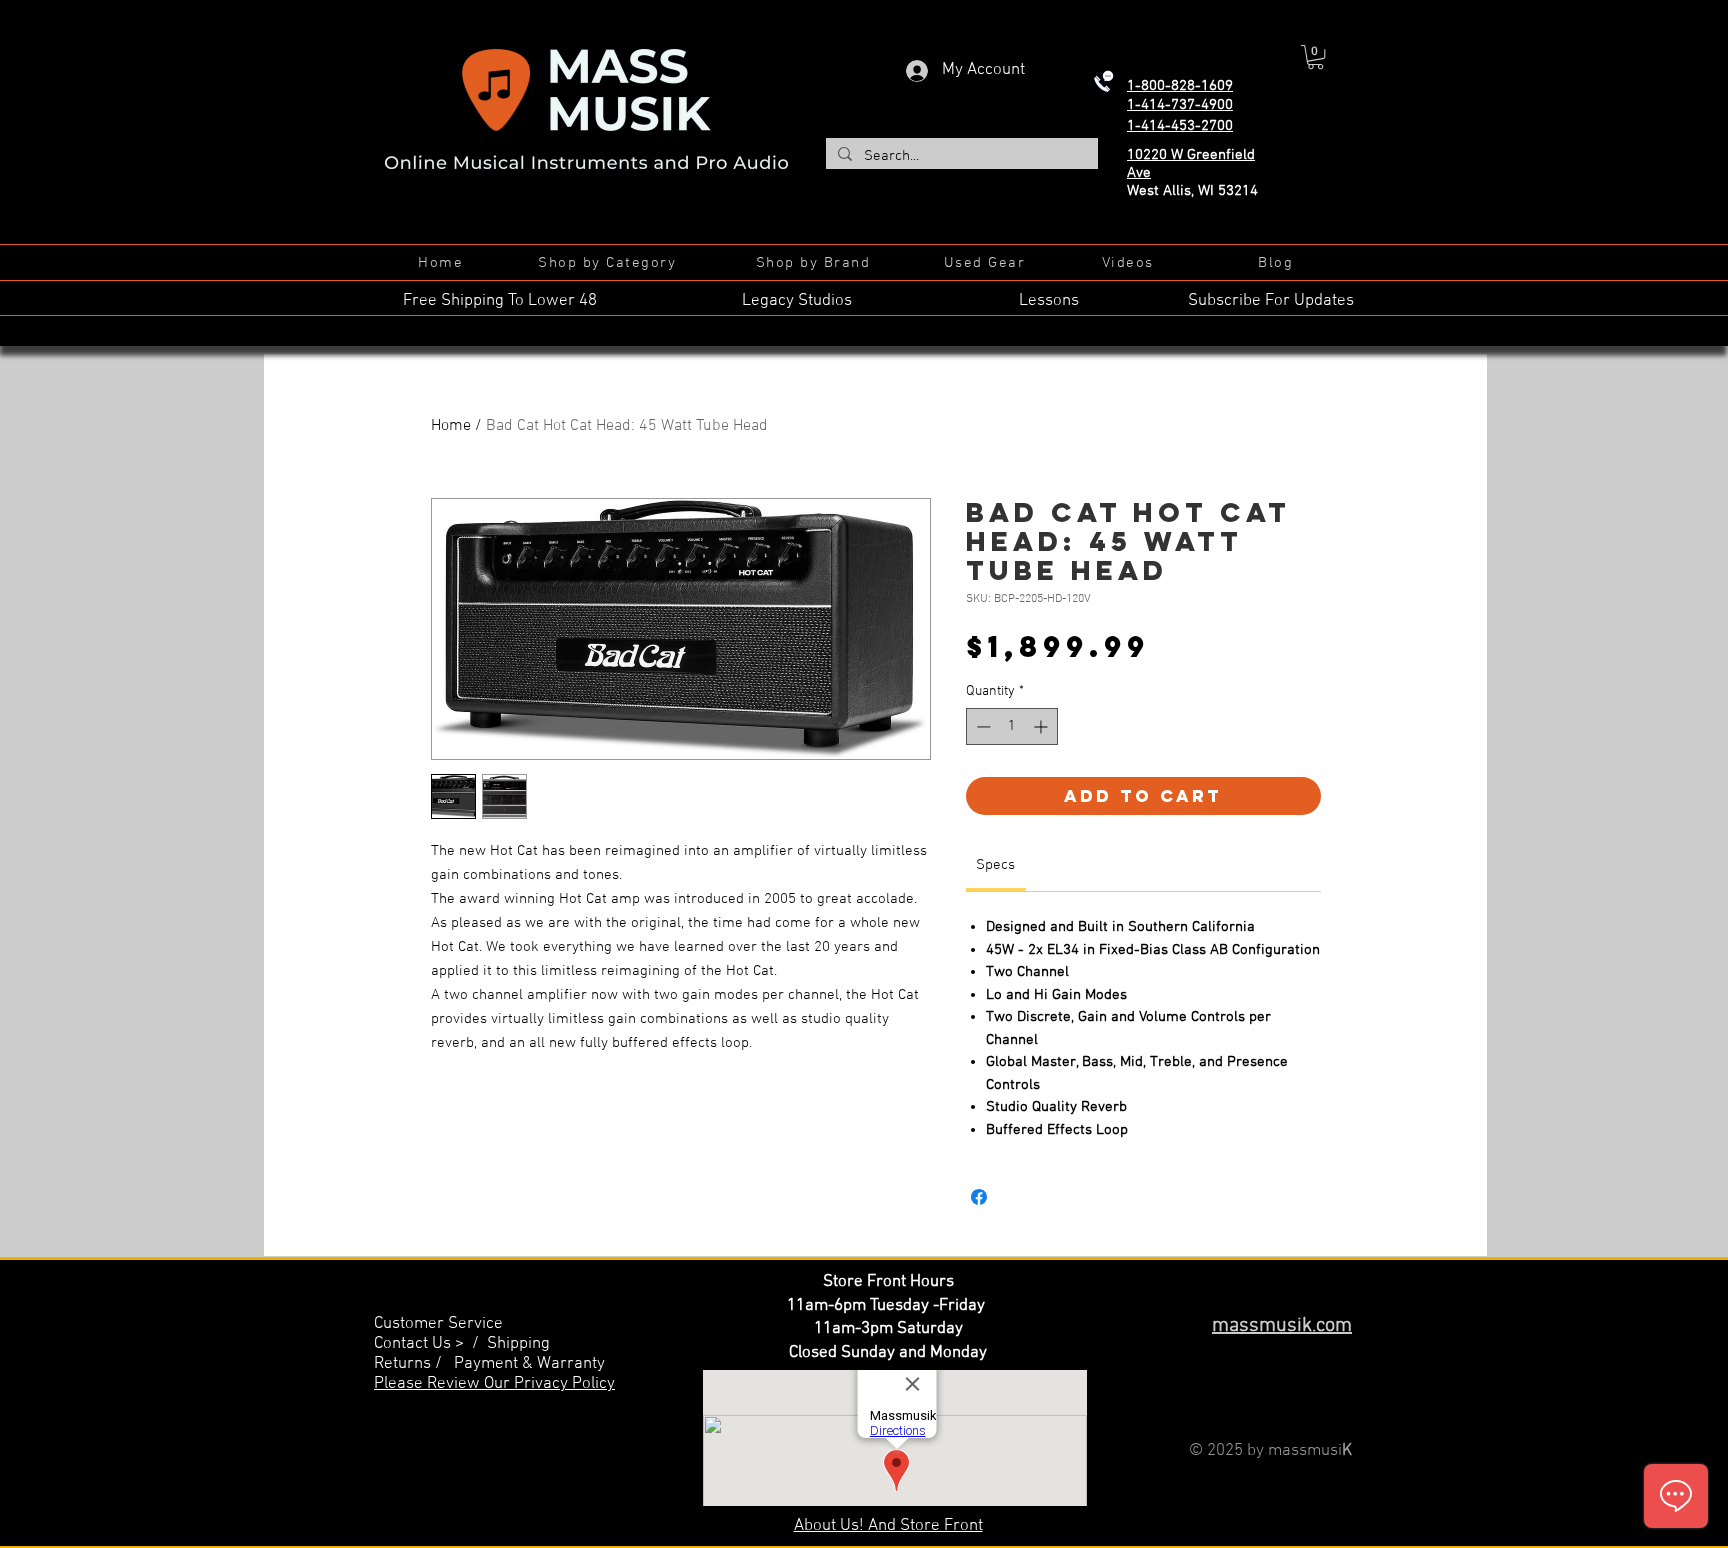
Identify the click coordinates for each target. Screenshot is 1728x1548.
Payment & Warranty (529, 1364)
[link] (995, 865)
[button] (1315, 57)
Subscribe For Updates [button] (1271, 301)
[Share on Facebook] (979, 1197)
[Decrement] (981, 726)
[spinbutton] (1012, 726)
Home (451, 426)
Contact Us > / (430, 1344)
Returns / (414, 1364)
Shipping (518, 1344)
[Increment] (1042, 726)
